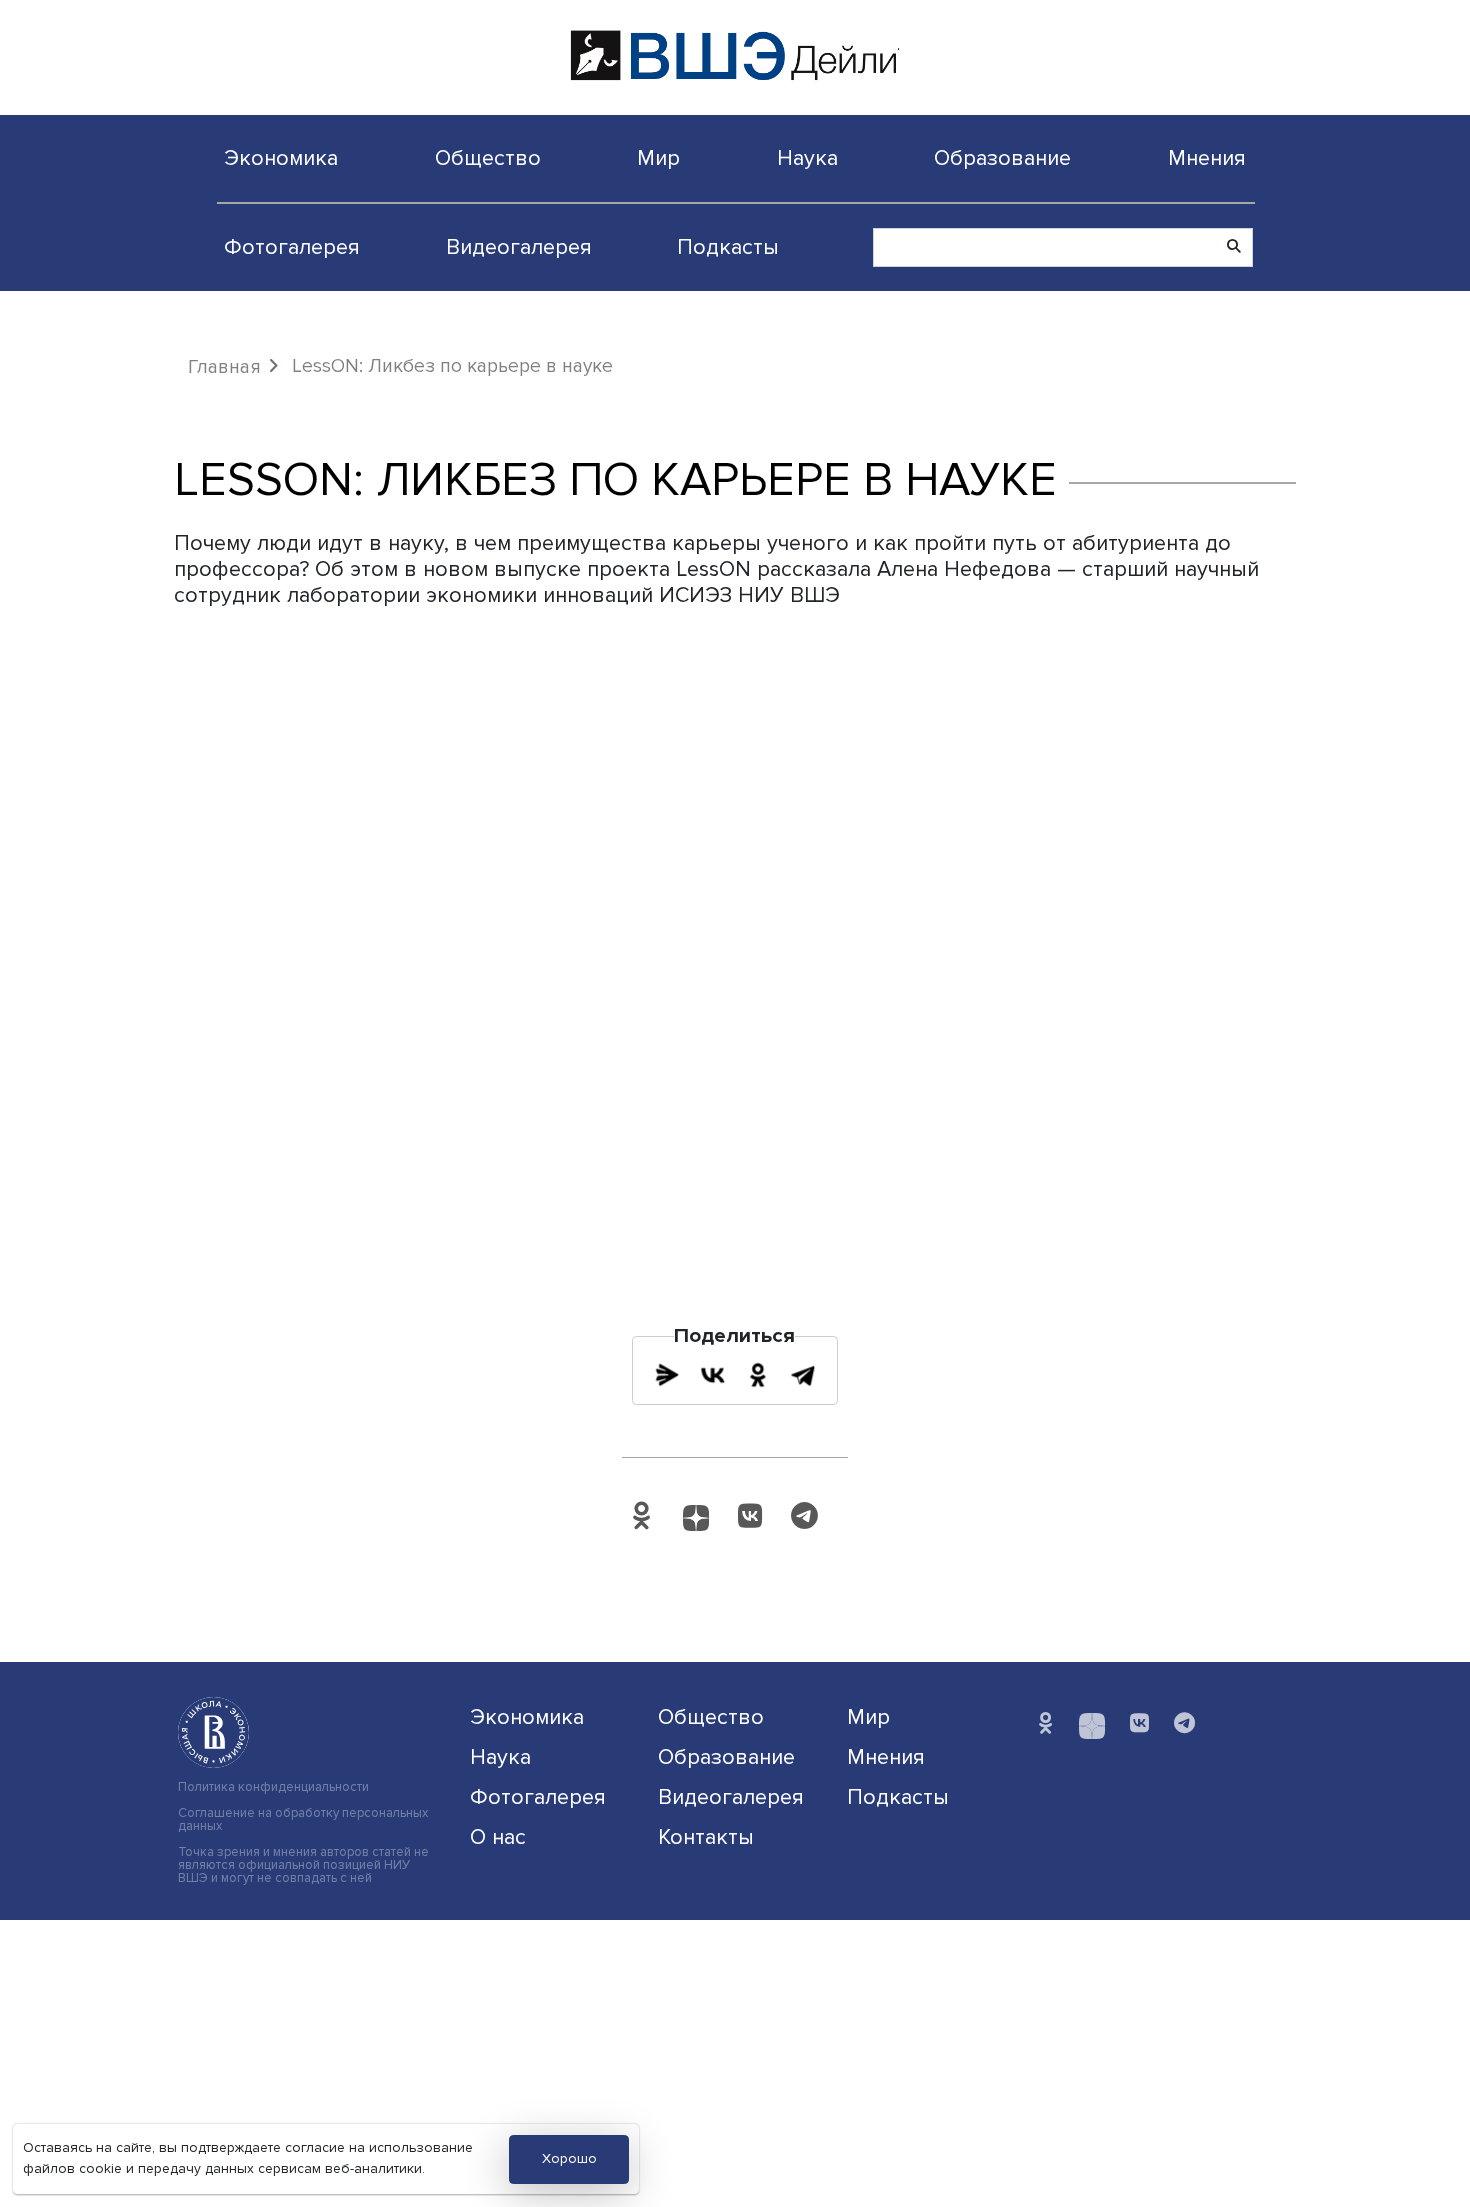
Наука (807, 158)
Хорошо (569, 2158)
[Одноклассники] (758, 1375)
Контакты (706, 1837)
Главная (224, 367)
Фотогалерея (292, 247)
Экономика (281, 158)
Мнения (1207, 158)
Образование (1002, 158)
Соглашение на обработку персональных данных (303, 1820)
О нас (498, 1837)
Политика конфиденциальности (273, 1787)
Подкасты (728, 247)
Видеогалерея (519, 247)
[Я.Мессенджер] (667, 1375)
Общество (488, 158)
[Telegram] (803, 1375)
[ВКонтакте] (713, 1375)
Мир (658, 158)
